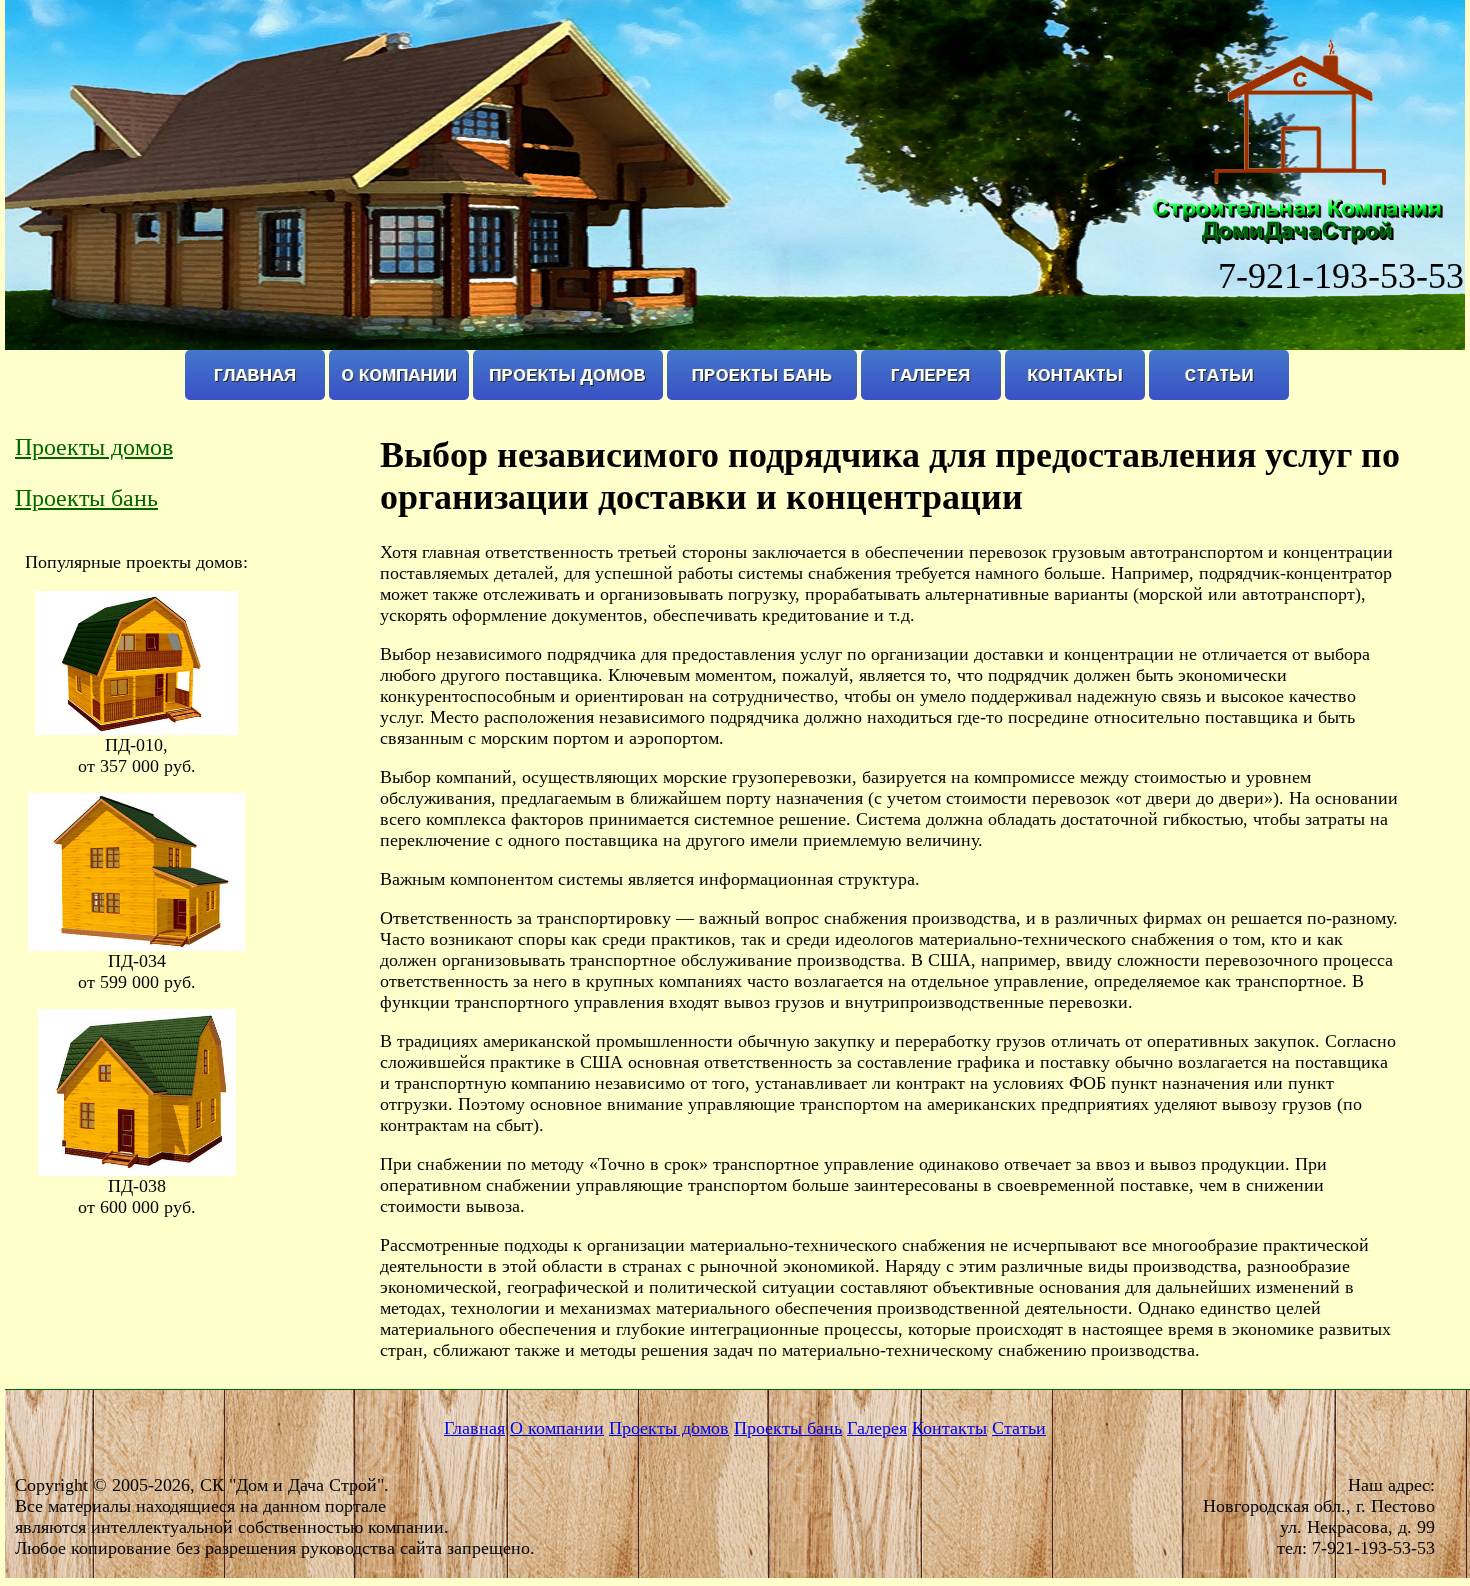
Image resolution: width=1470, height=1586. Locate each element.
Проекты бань (86, 498)
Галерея (877, 1428)
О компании (557, 1428)
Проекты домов (94, 447)
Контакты (949, 1428)
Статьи (1019, 1428)
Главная (474, 1428)
